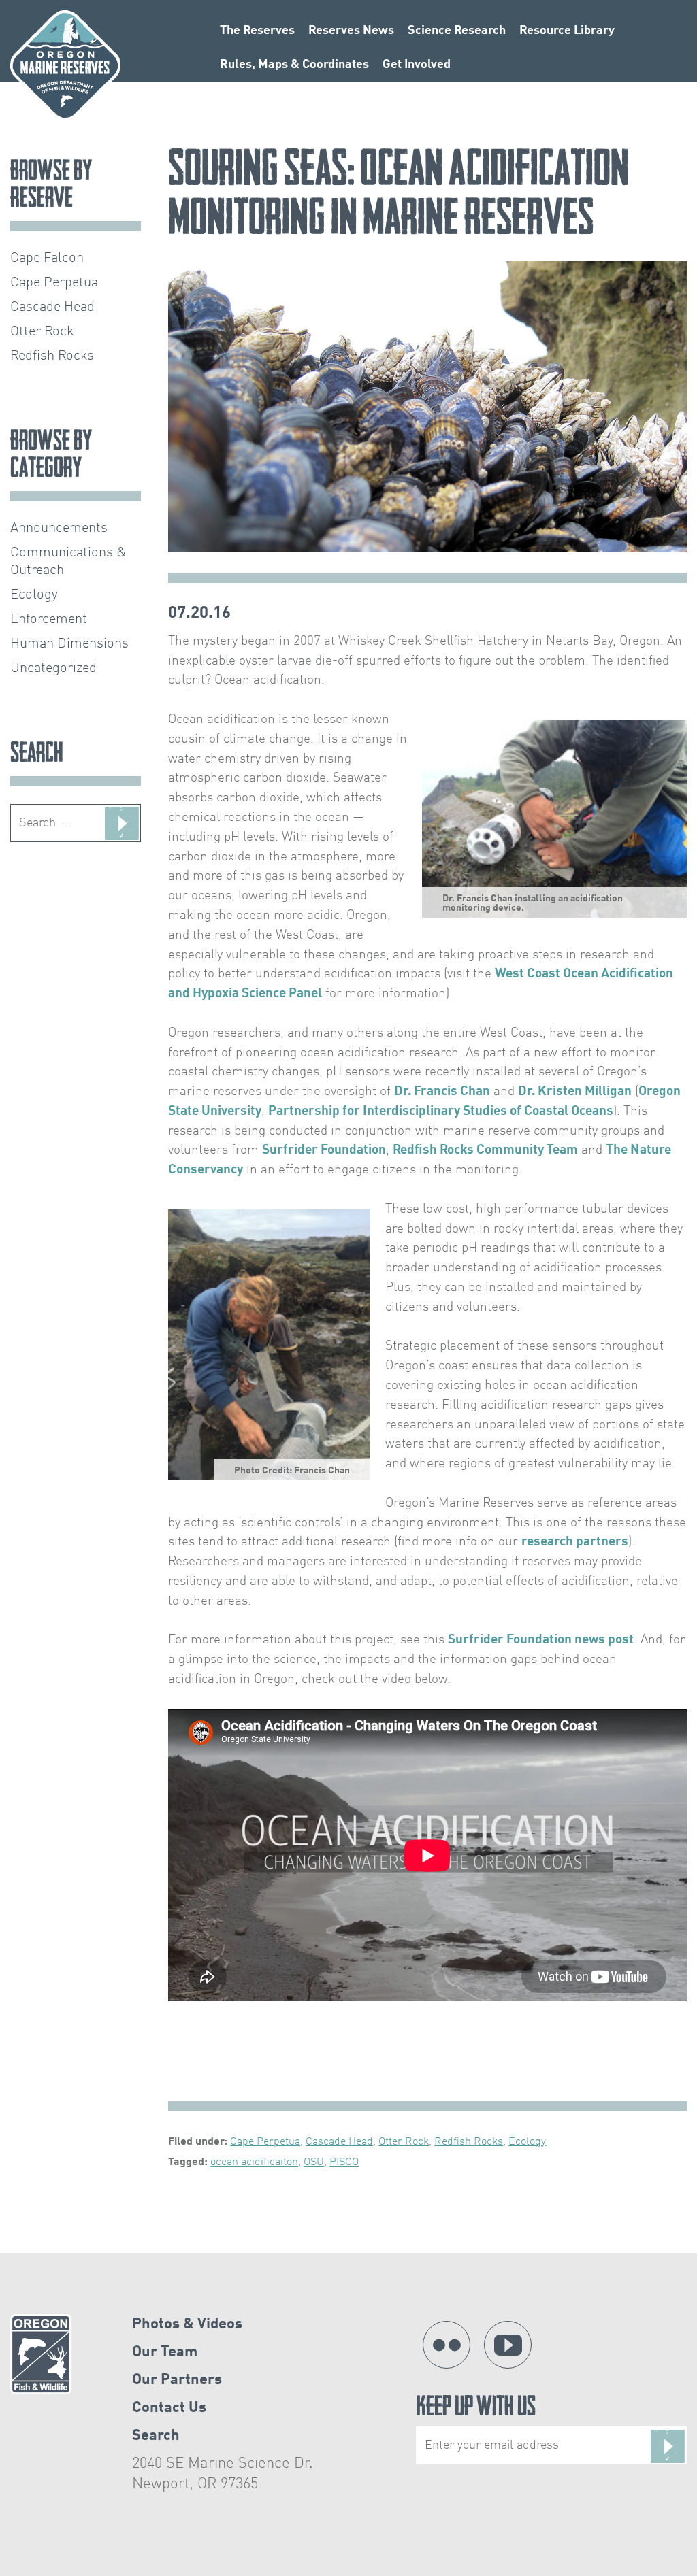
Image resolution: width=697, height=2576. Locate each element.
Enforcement (49, 620)
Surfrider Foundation (324, 1150)
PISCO (344, 2162)
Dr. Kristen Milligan (575, 1092)
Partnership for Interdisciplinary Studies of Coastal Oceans (441, 1111)
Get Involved (417, 65)
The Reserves (257, 31)
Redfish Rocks (469, 2142)
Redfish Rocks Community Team (485, 1150)
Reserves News (351, 31)
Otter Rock (404, 2142)
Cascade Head (339, 2142)
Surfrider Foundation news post (541, 1640)
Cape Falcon (47, 258)
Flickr (447, 2345)
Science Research (457, 31)
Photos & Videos (187, 2324)
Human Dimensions (69, 644)
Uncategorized (53, 669)
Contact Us (169, 2408)
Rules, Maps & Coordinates (294, 65)
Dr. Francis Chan (442, 1092)
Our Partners (177, 2380)
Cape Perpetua (265, 2142)
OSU (314, 2162)
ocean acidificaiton (254, 2162)
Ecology (527, 2142)
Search (156, 2436)
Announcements (59, 529)
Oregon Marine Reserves (65, 65)
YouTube (508, 2345)
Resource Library (567, 31)
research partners (575, 1542)
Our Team (165, 2352)
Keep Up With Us (476, 2409)
